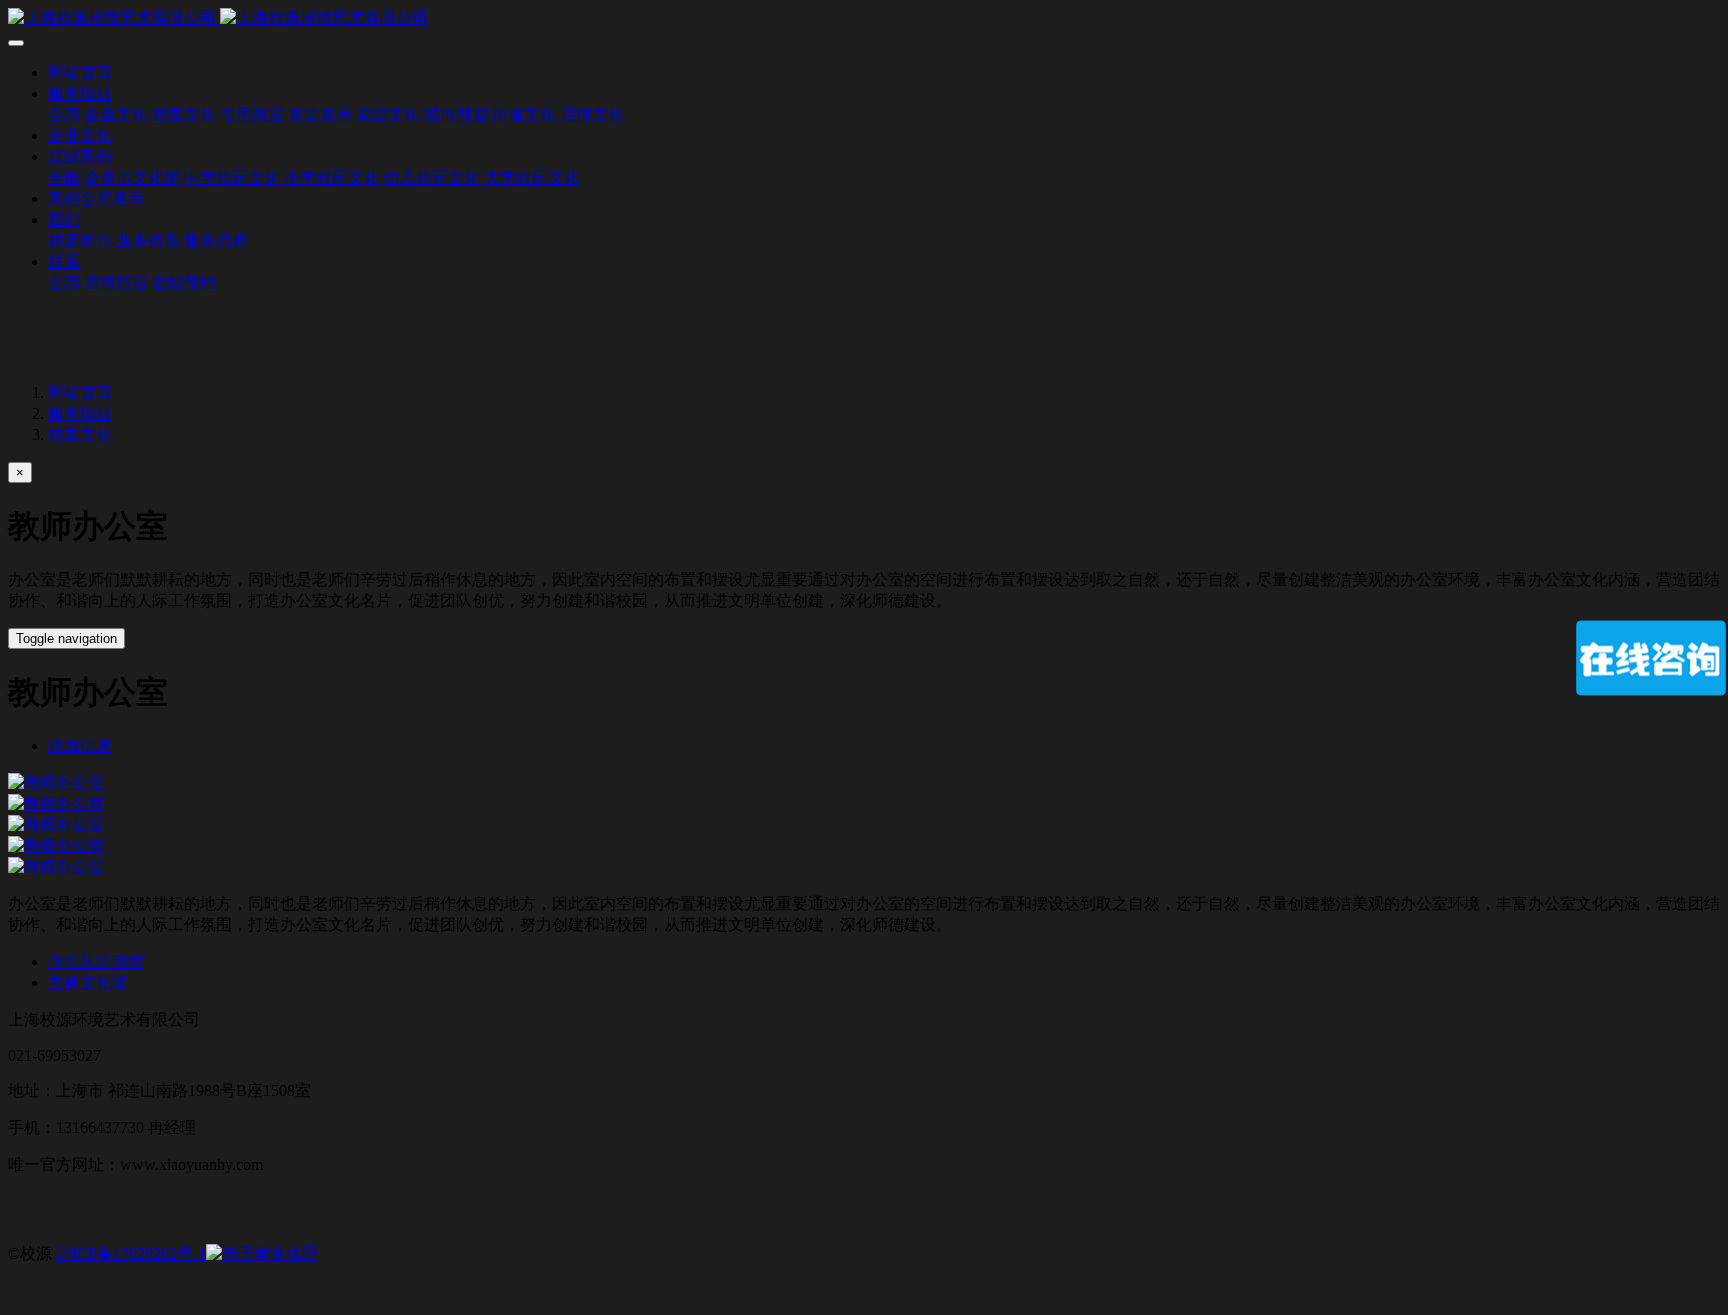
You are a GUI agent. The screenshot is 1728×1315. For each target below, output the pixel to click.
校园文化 (80, 434)
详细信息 (80, 745)
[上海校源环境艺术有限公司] (864, 18)
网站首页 (80, 72)
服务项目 (80, 413)
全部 (64, 114)
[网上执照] (262, 1253)
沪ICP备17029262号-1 (131, 1253)
